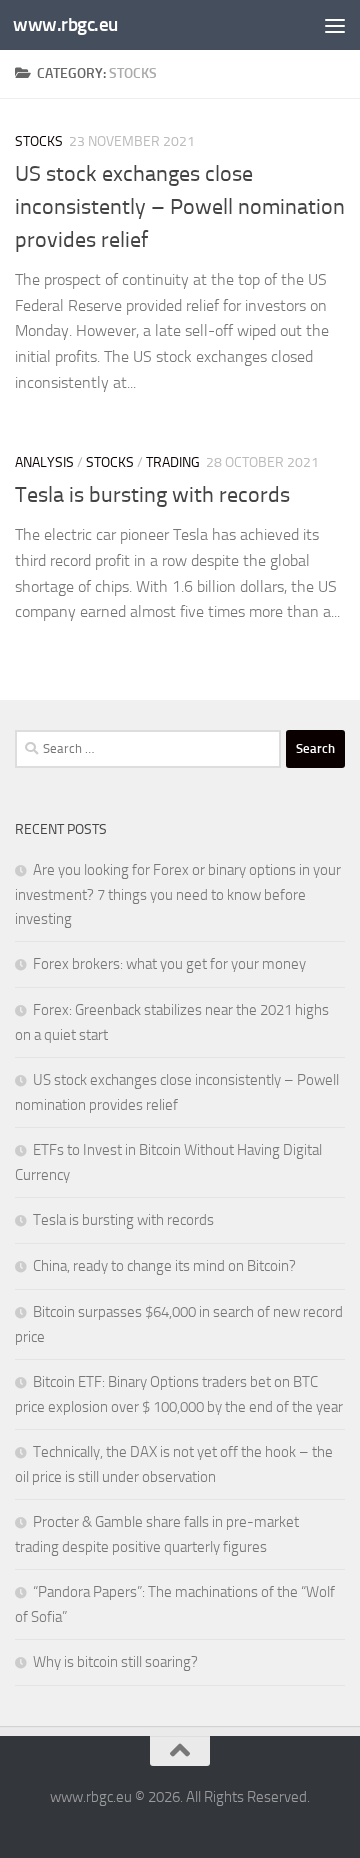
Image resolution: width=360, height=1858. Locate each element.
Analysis (44, 462)
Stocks (39, 141)
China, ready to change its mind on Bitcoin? (164, 1266)
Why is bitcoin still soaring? (115, 1662)
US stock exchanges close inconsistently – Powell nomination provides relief (180, 207)
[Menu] (335, 25)
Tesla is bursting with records (152, 495)
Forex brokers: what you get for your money (169, 964)
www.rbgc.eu (65, 24)
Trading (173, 462)
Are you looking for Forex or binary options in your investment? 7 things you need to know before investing (178, 894)
